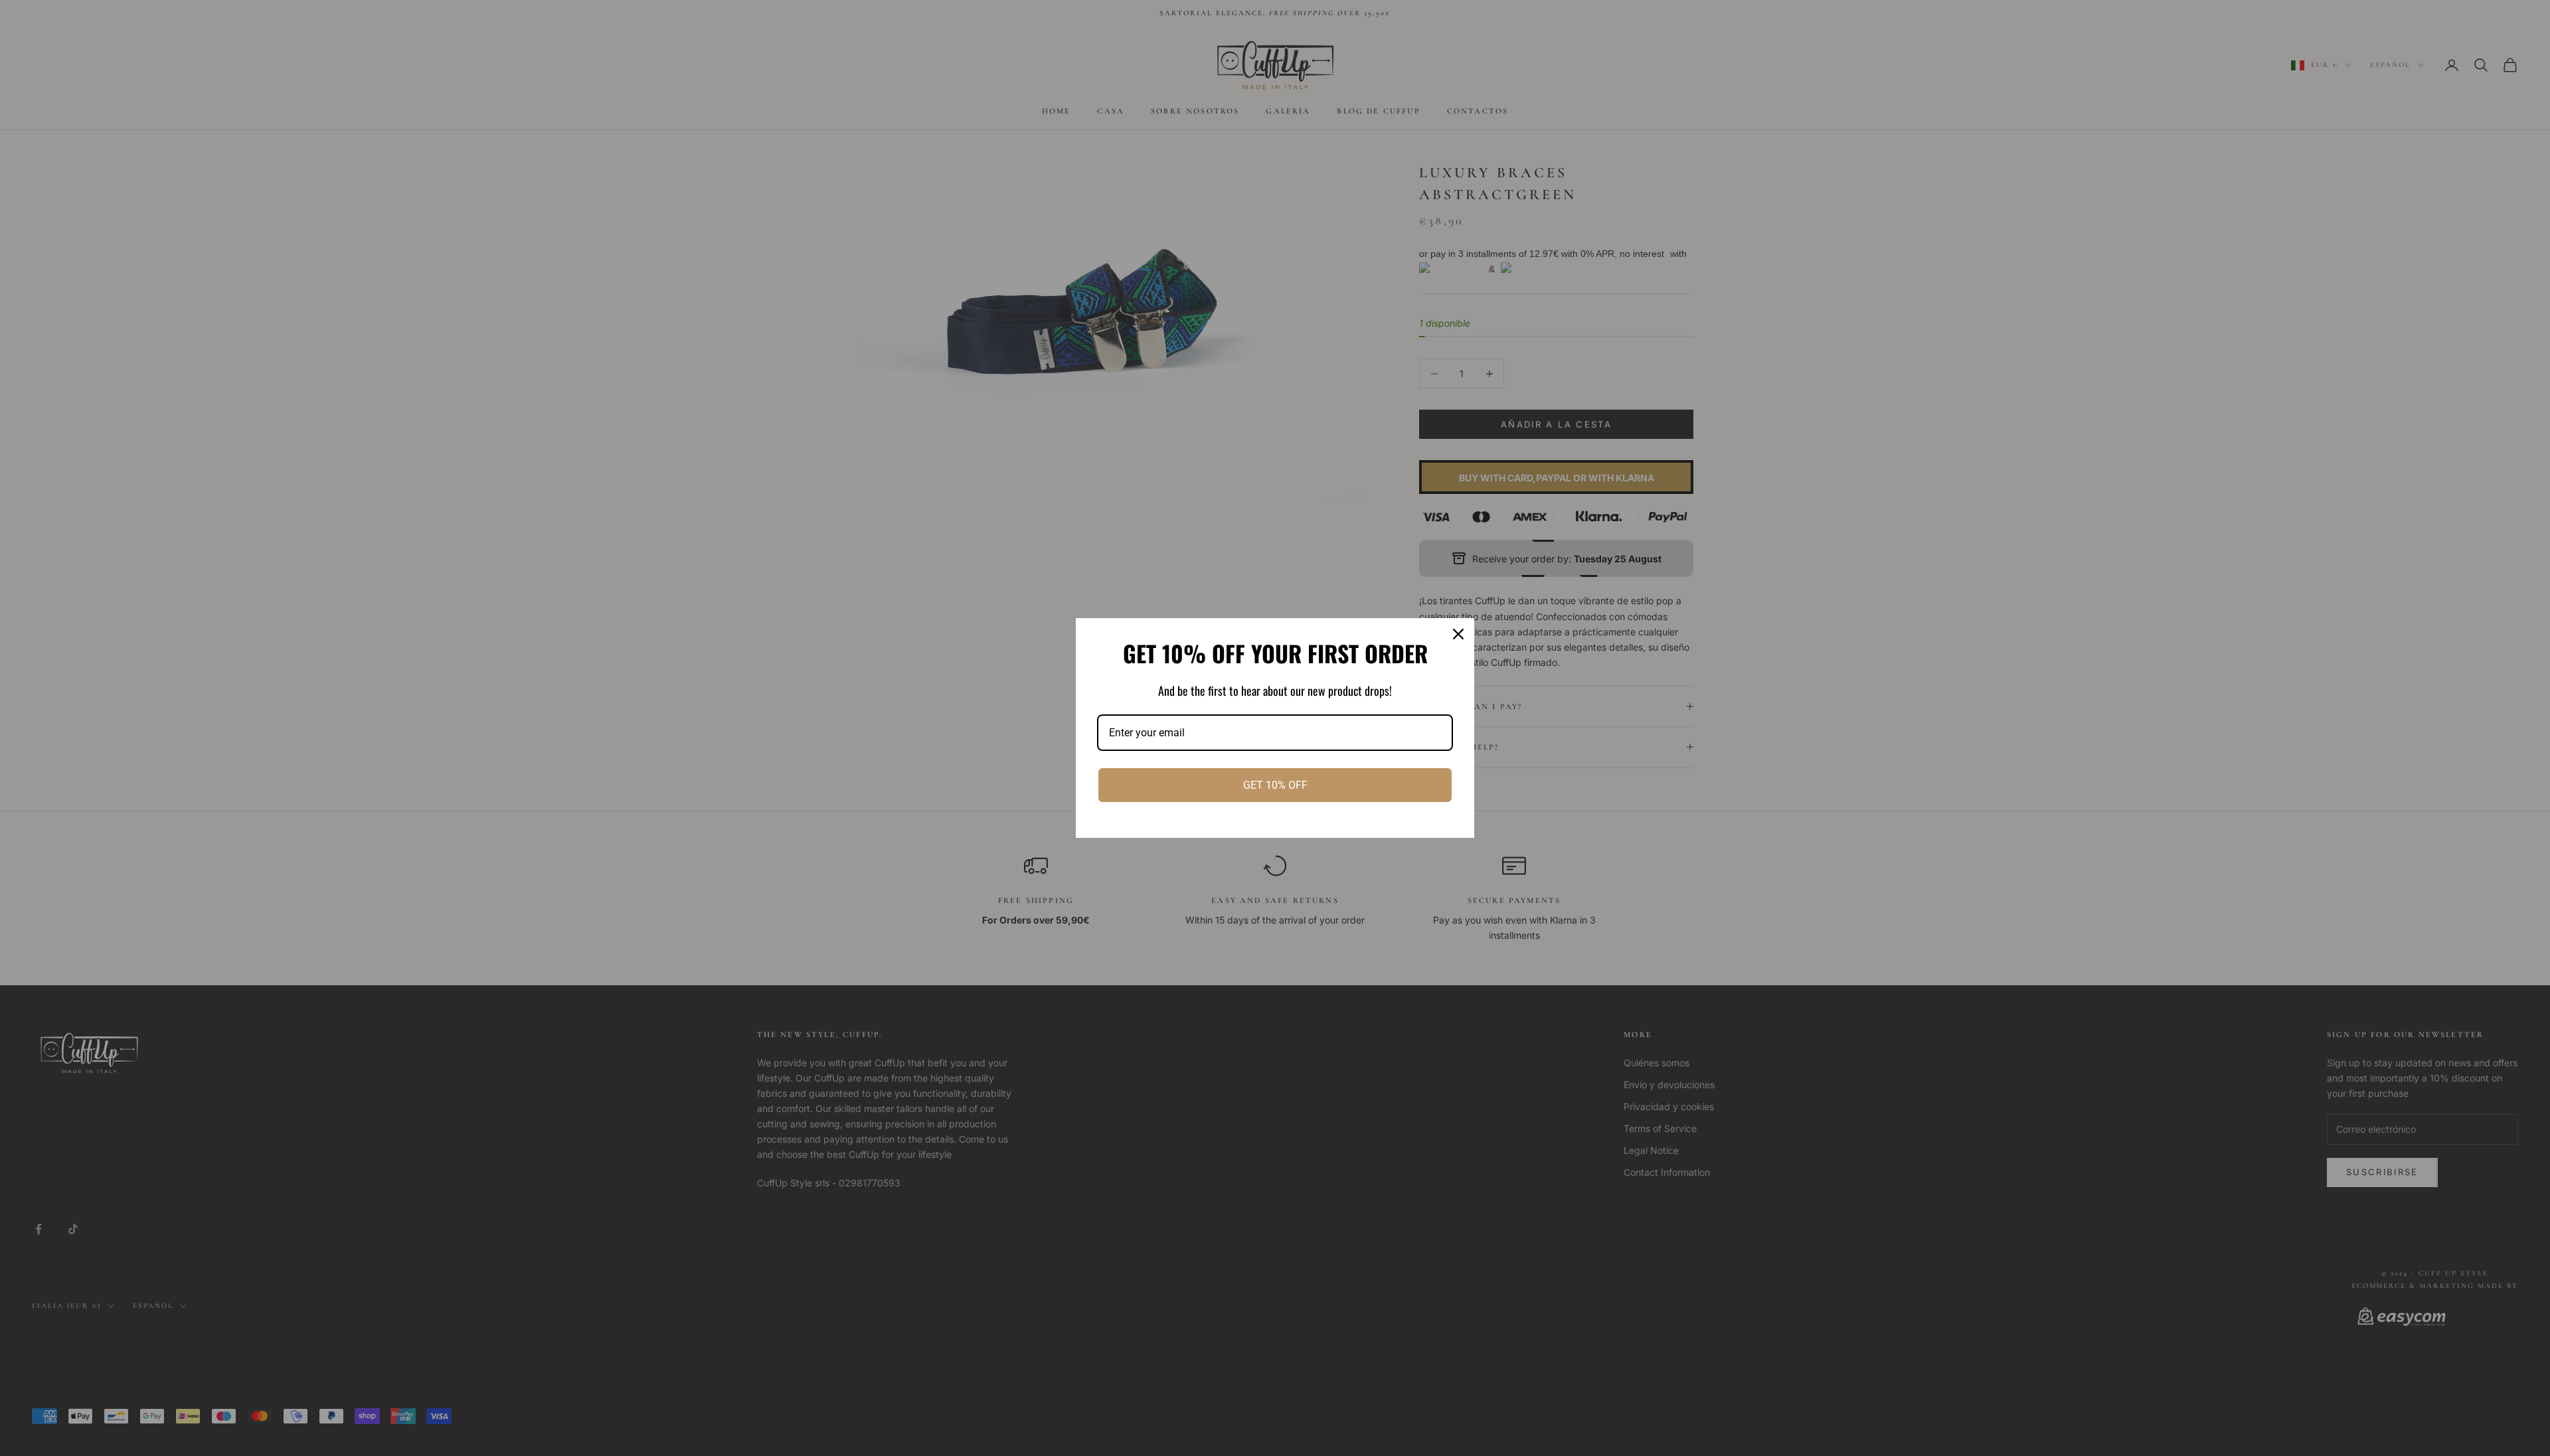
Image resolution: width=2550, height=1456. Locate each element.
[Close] (1458, 634)
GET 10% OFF (1275, 785)
